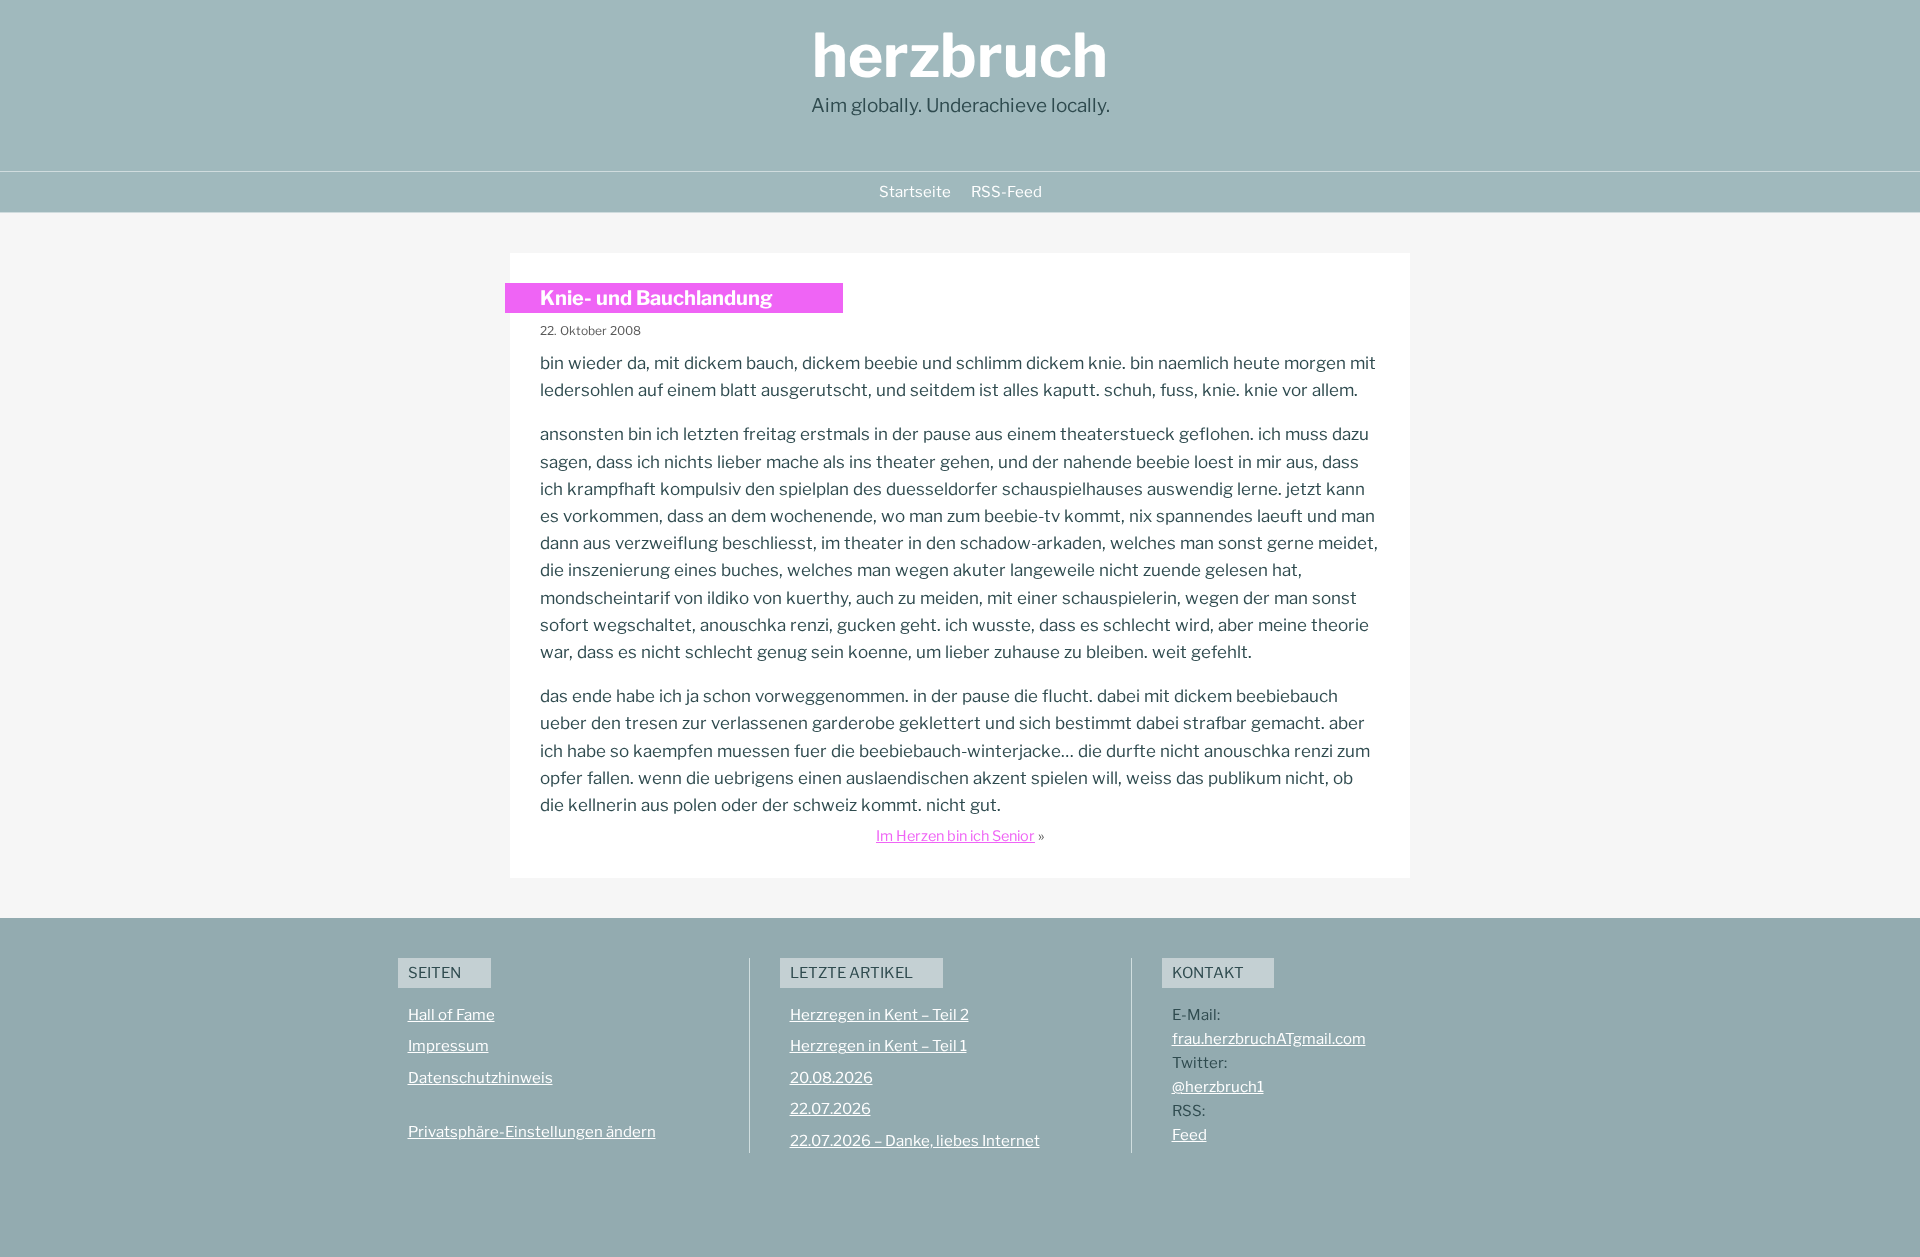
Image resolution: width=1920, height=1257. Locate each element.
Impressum (448, 1046)
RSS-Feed (1006, 192)
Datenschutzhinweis (480, 1078)
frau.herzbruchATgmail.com (1269, 1039)
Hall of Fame (451, 1015)
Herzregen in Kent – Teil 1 (878, 1046)
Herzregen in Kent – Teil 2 (879, 1015)
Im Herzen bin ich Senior (955, 836)
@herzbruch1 (1218, 1087)
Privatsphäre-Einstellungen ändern (532, 1132)
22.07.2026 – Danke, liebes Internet (915, 1141)
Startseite (915, 192)
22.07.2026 (830, 1109)
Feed (1189, 1135)
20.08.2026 (831, 1078)
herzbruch (960, 55)
